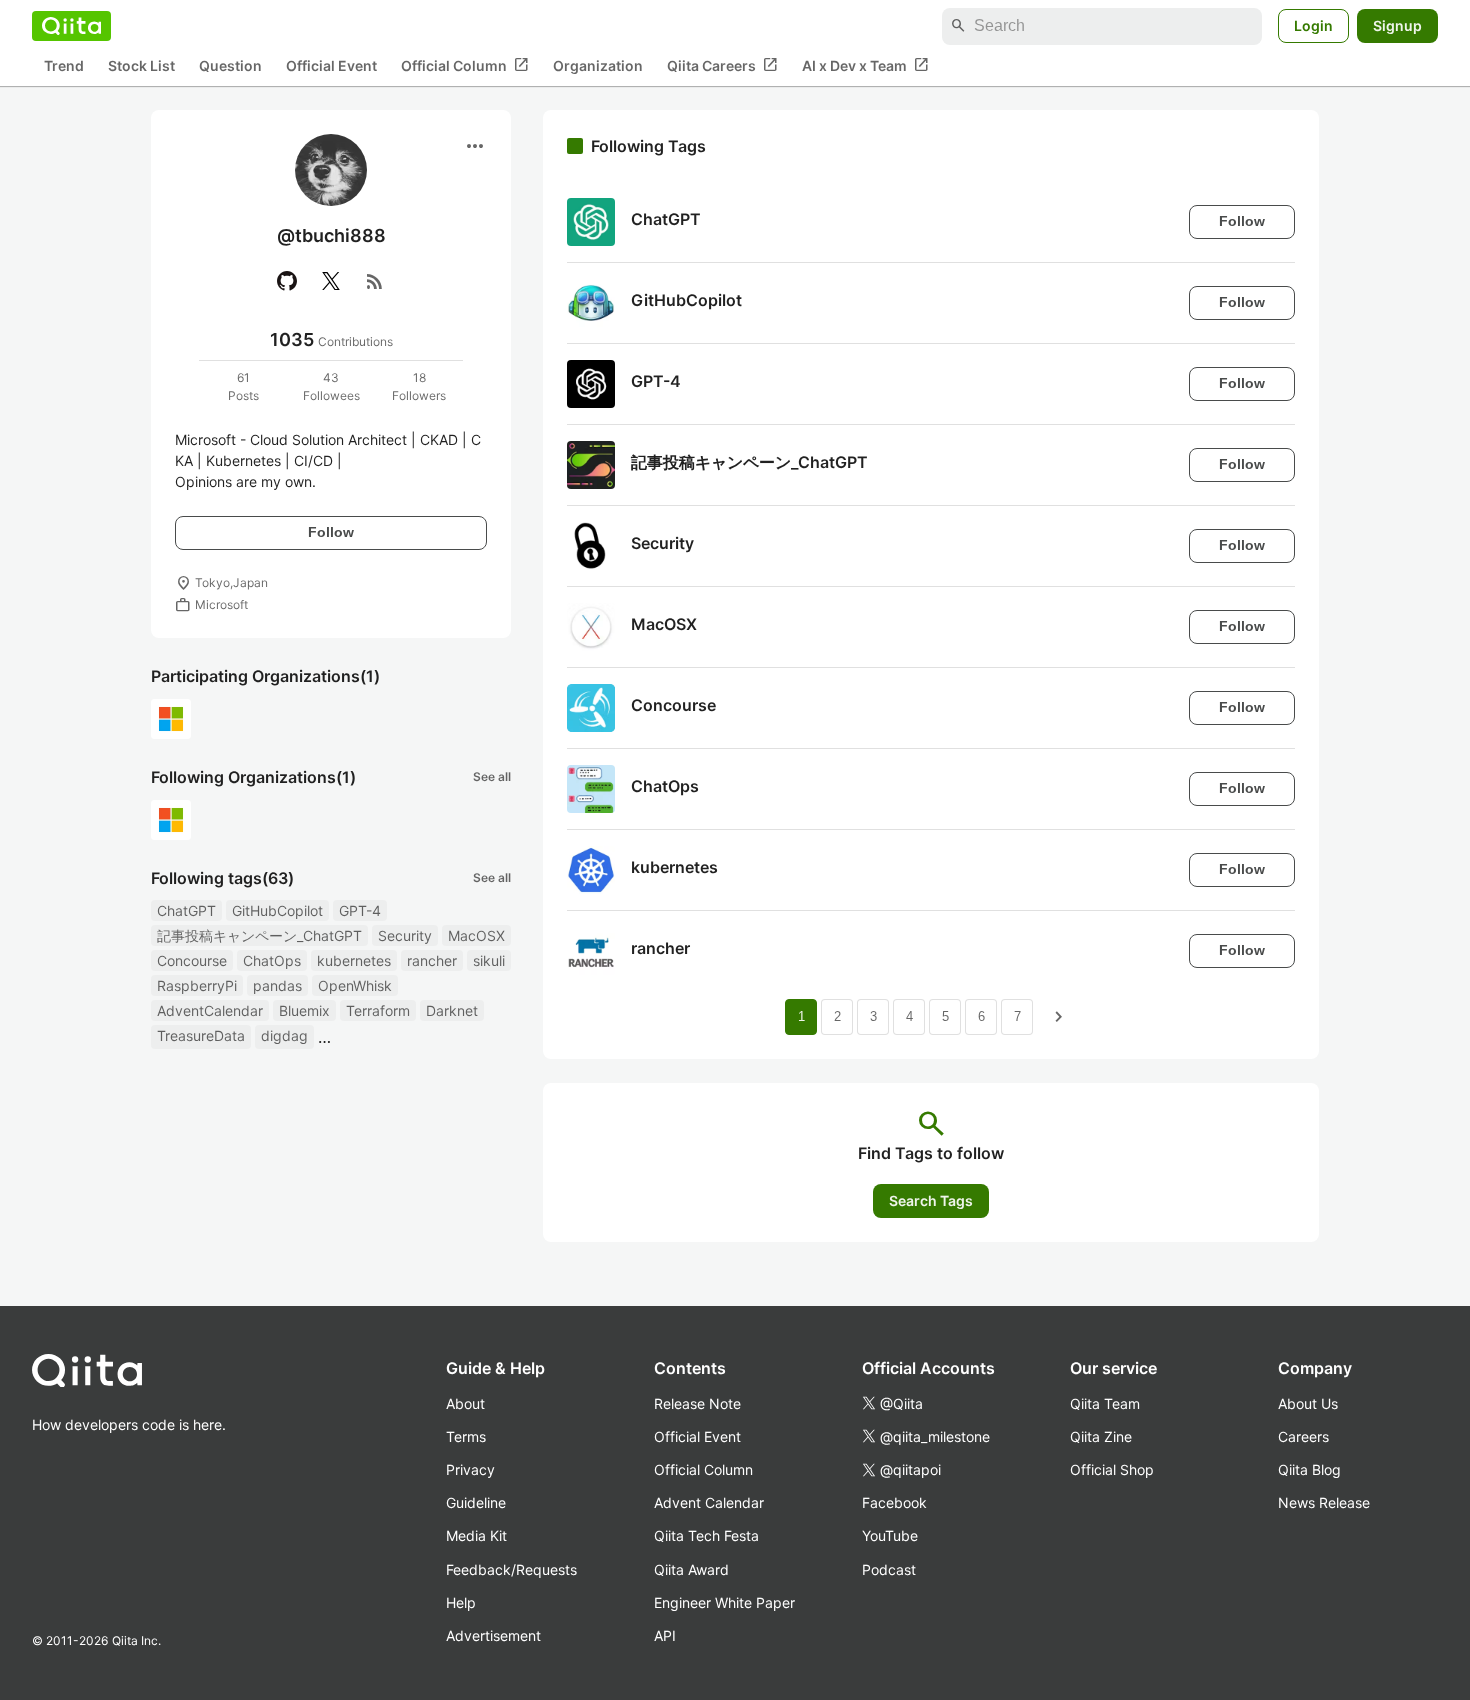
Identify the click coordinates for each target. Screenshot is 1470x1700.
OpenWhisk (355, 985)
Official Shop (1112, 1469)
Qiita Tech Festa (706, 1535)
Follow (331, 532)
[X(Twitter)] (331, 281)
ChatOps (272, 960)
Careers (1303, 1436)
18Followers (419, 386)
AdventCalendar (210, 1010)
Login (1313, 25)
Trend (64, 65)
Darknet (452, 1010)
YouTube (890, 1535)
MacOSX (476, 935)
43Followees (331, 386)
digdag (284, 1035)
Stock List (141, 65)
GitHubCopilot (277, 910)
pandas (277, 985)
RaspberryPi (197, 985)
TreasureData (201, 1035)
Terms (466, 1436)
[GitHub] (287, 281)
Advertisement (493, 1635)
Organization (598, 65)
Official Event (331, 65)
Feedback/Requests (511, 1569)
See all (492, 776)
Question (230, 65)
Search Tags (931, 1200)
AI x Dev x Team (865, 65)
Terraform (378, 1010)
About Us (1308, 1403)
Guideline (476, 1502)
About (465, 1403)
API (665, 1635)
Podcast (889, 1569)
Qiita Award (691, 1569)
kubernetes (354, 960)
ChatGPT (186, 910)
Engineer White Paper (724, 1602)
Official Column (465, 65)
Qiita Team (1105, 1403)
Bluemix (304, 1010)
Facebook (894, 1502)
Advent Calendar (709, 1502)
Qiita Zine (1101, 1436)
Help (461, 1602)
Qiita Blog (1309, 1469)
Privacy (470, 1469)
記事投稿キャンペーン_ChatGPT (259, 935)
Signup (1397, 25)
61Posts (243, 386)
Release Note (697, 1403)
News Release (1324, 1502)
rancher (432, 960)
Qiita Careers (722, 65)
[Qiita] (71, 26)
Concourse (192, 960)
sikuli (489, 960)
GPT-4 (360, 910)
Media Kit (476, 1535)
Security (405, 935)
